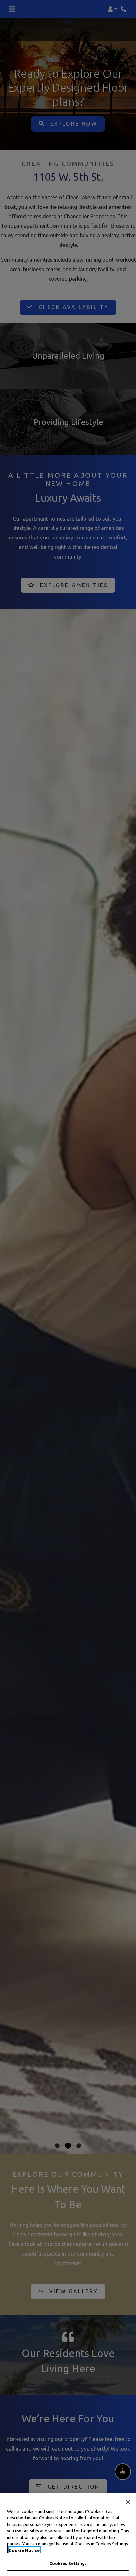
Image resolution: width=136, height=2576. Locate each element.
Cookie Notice (24, 2550)
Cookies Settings (68, 2563)
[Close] (128, 2502)
